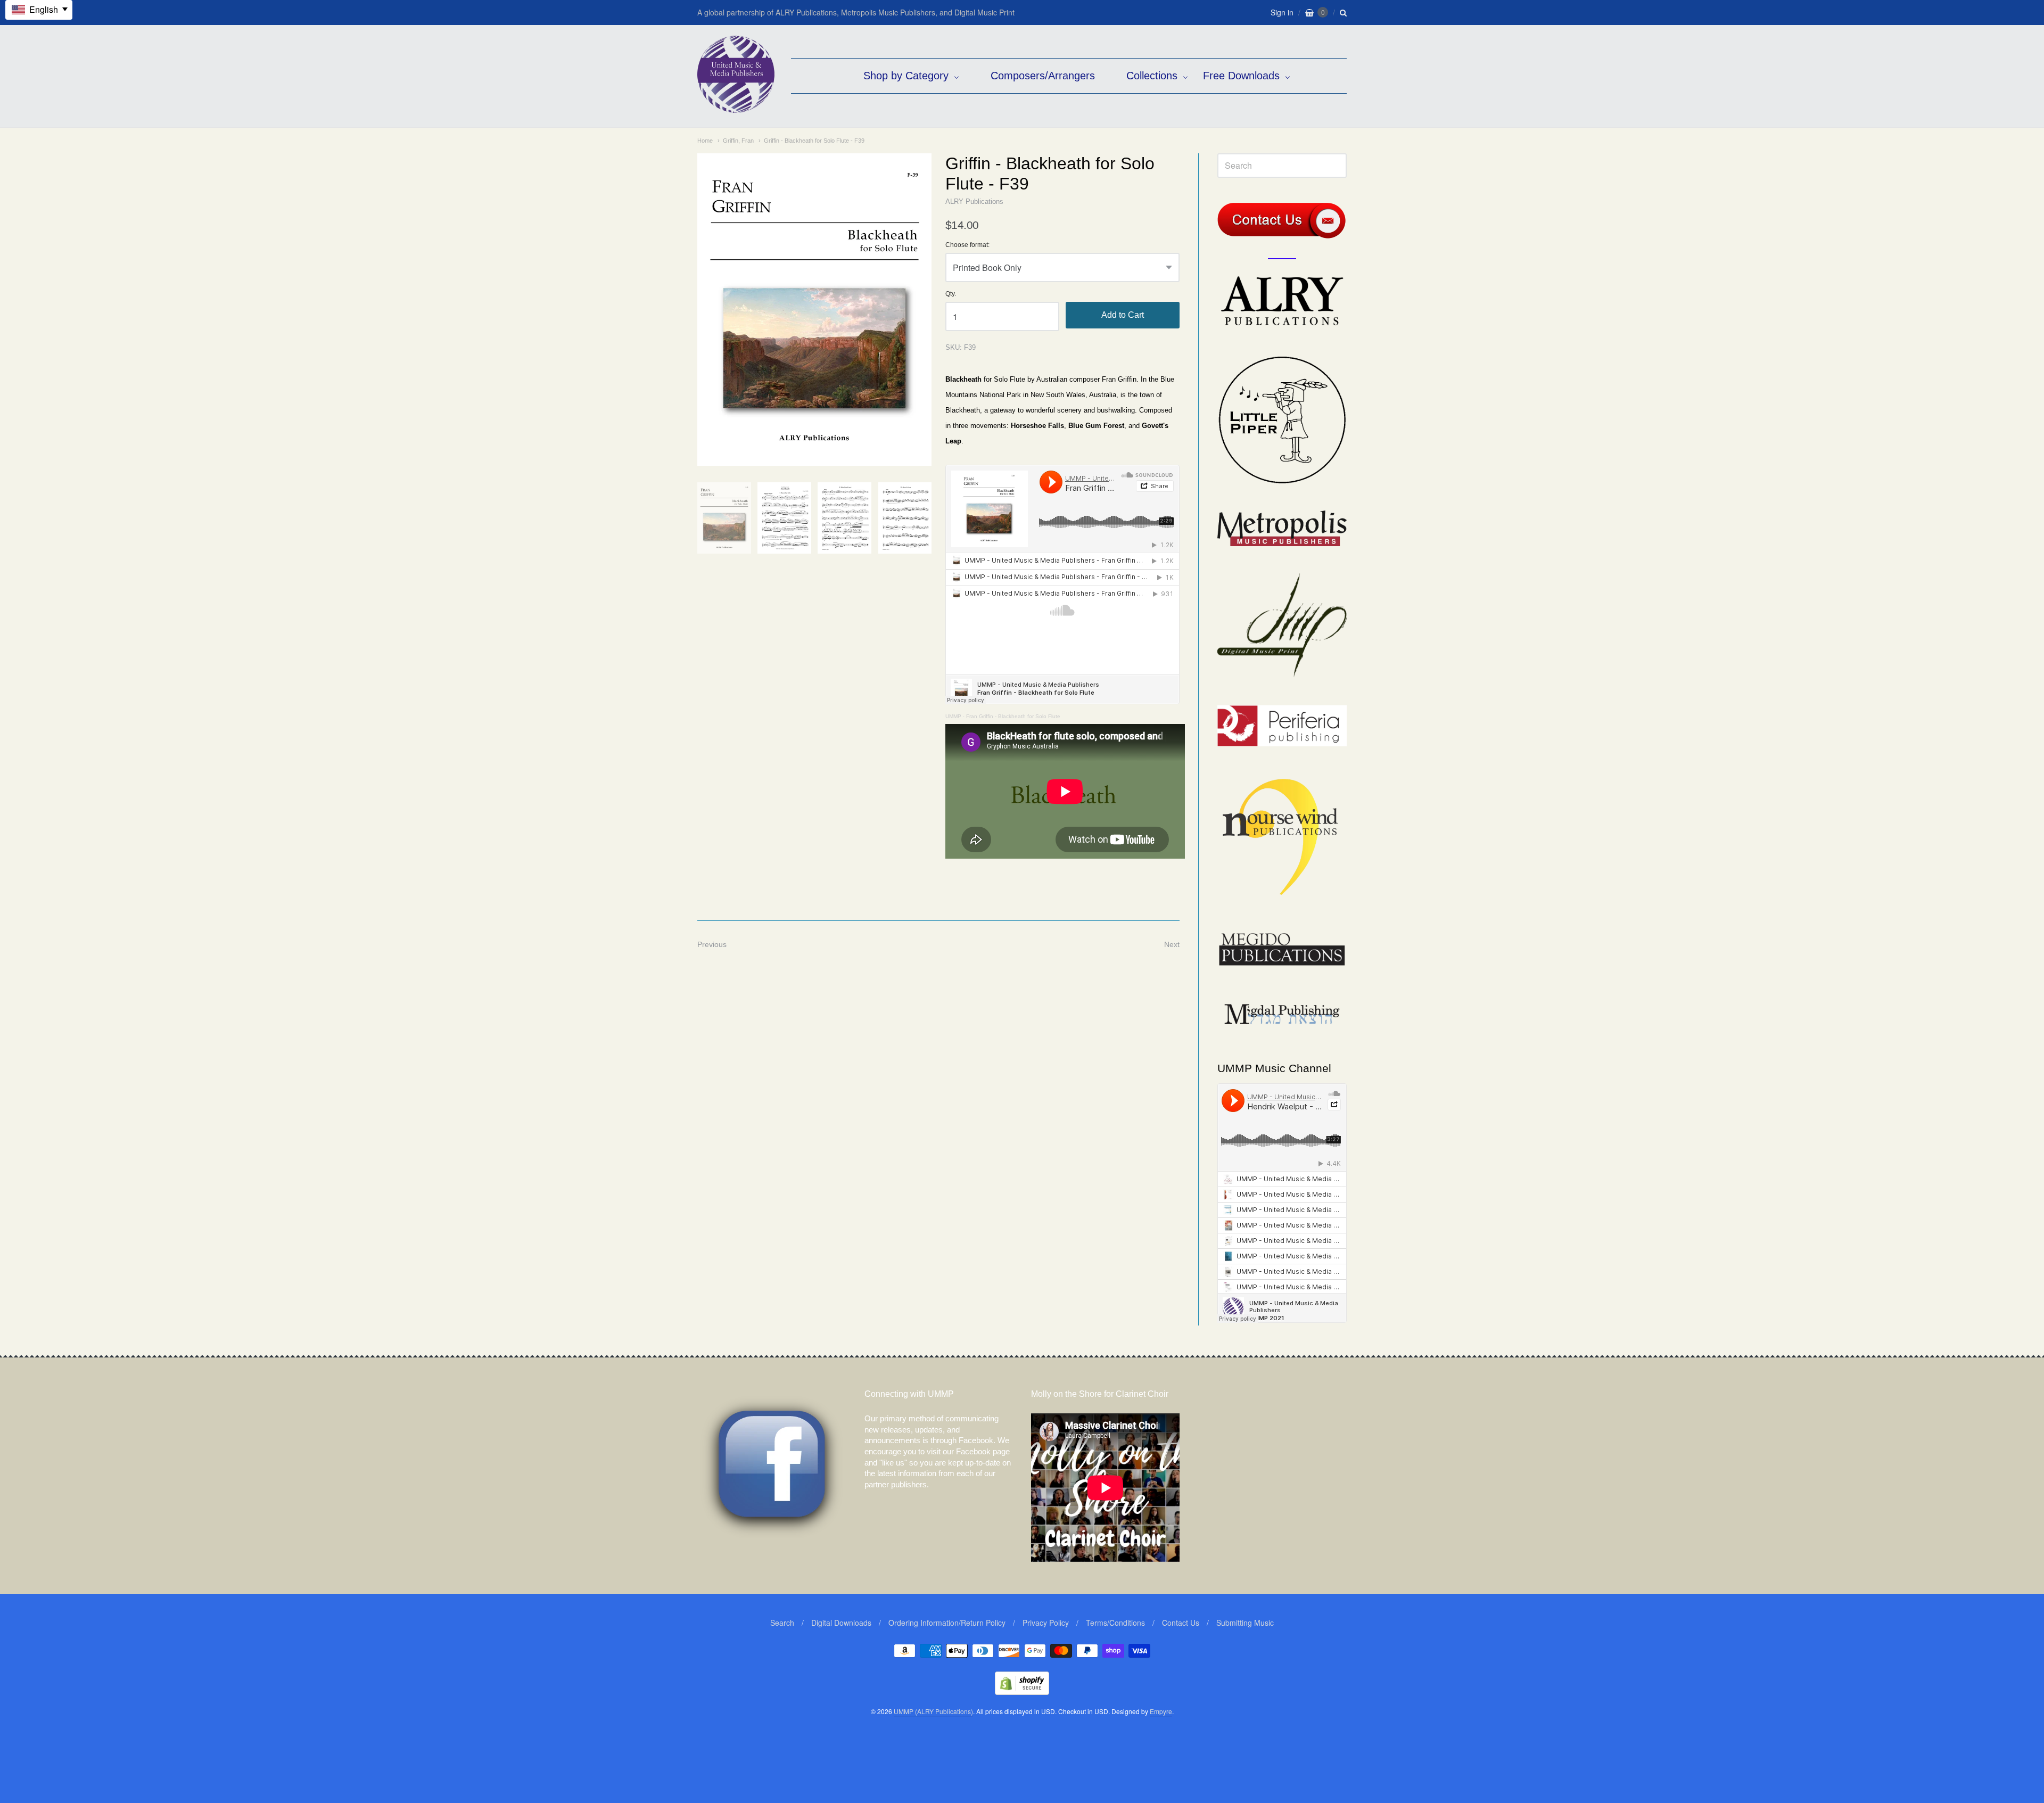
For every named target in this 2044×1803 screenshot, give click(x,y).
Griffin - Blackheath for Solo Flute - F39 (814, 141)
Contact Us (1181, 1623)
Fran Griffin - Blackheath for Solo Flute (1013, 716)
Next (1172, 944)
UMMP (953, 716)
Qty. (951, 294)
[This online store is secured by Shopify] (1022, 1691)
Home (705, 141)
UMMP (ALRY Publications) (933, 1711)
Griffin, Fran (738, 141)
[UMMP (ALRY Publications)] (736, 107)
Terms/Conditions (1115, 1623)
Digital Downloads (841, 1623)
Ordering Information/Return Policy (947, 1623)
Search (782, 1623)
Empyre (1161, 1711)
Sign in (1282, 12)
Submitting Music (1245, 1623)
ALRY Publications (974, 201)
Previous (712, 944)
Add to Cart (1123, 315)
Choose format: (967, 245)
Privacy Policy (1046, 1623)
